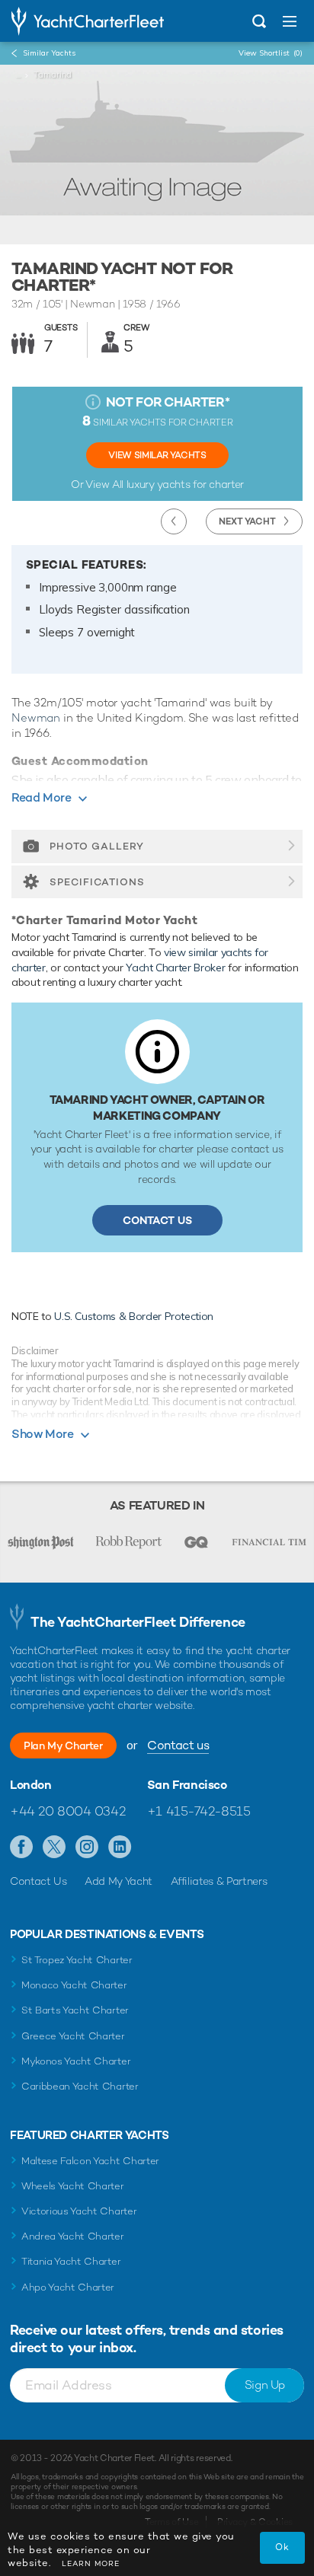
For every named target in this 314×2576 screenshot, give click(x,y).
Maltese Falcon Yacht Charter (90, 2161)
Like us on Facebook (22, 1848)
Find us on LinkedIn (120, 1848)
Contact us (178, 1745)
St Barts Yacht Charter (75, 2010)
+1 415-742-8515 (199, 1811)
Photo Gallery (97, 846)
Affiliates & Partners (219, 1881)
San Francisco (187, 1785)
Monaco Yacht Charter (74, 1985)
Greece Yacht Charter (73, 2036)
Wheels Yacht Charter (73, 2186)
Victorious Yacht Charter (79, 2211)
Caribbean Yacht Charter (80, 2086)
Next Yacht (247, 521)
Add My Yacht (119, 1881)
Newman (36, 717)
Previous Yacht (174, 521)
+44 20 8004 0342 (67, 1811)
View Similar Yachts (157, 455)
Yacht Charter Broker (175, 968)
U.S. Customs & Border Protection (134, 1316)
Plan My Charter (63, 1745)
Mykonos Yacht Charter (76, 2061)
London (31, 1785)
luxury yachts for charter (185, 484)
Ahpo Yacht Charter (68, 2287)
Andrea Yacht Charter (73, 2236)
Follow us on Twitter (54, 1848)
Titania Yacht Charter (71, 2261)
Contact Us (157, 1220)
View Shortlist (271, 53)
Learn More (91, 2563)
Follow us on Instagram (87, 1848)
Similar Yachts (49, 53)
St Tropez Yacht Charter (77, 1960)
